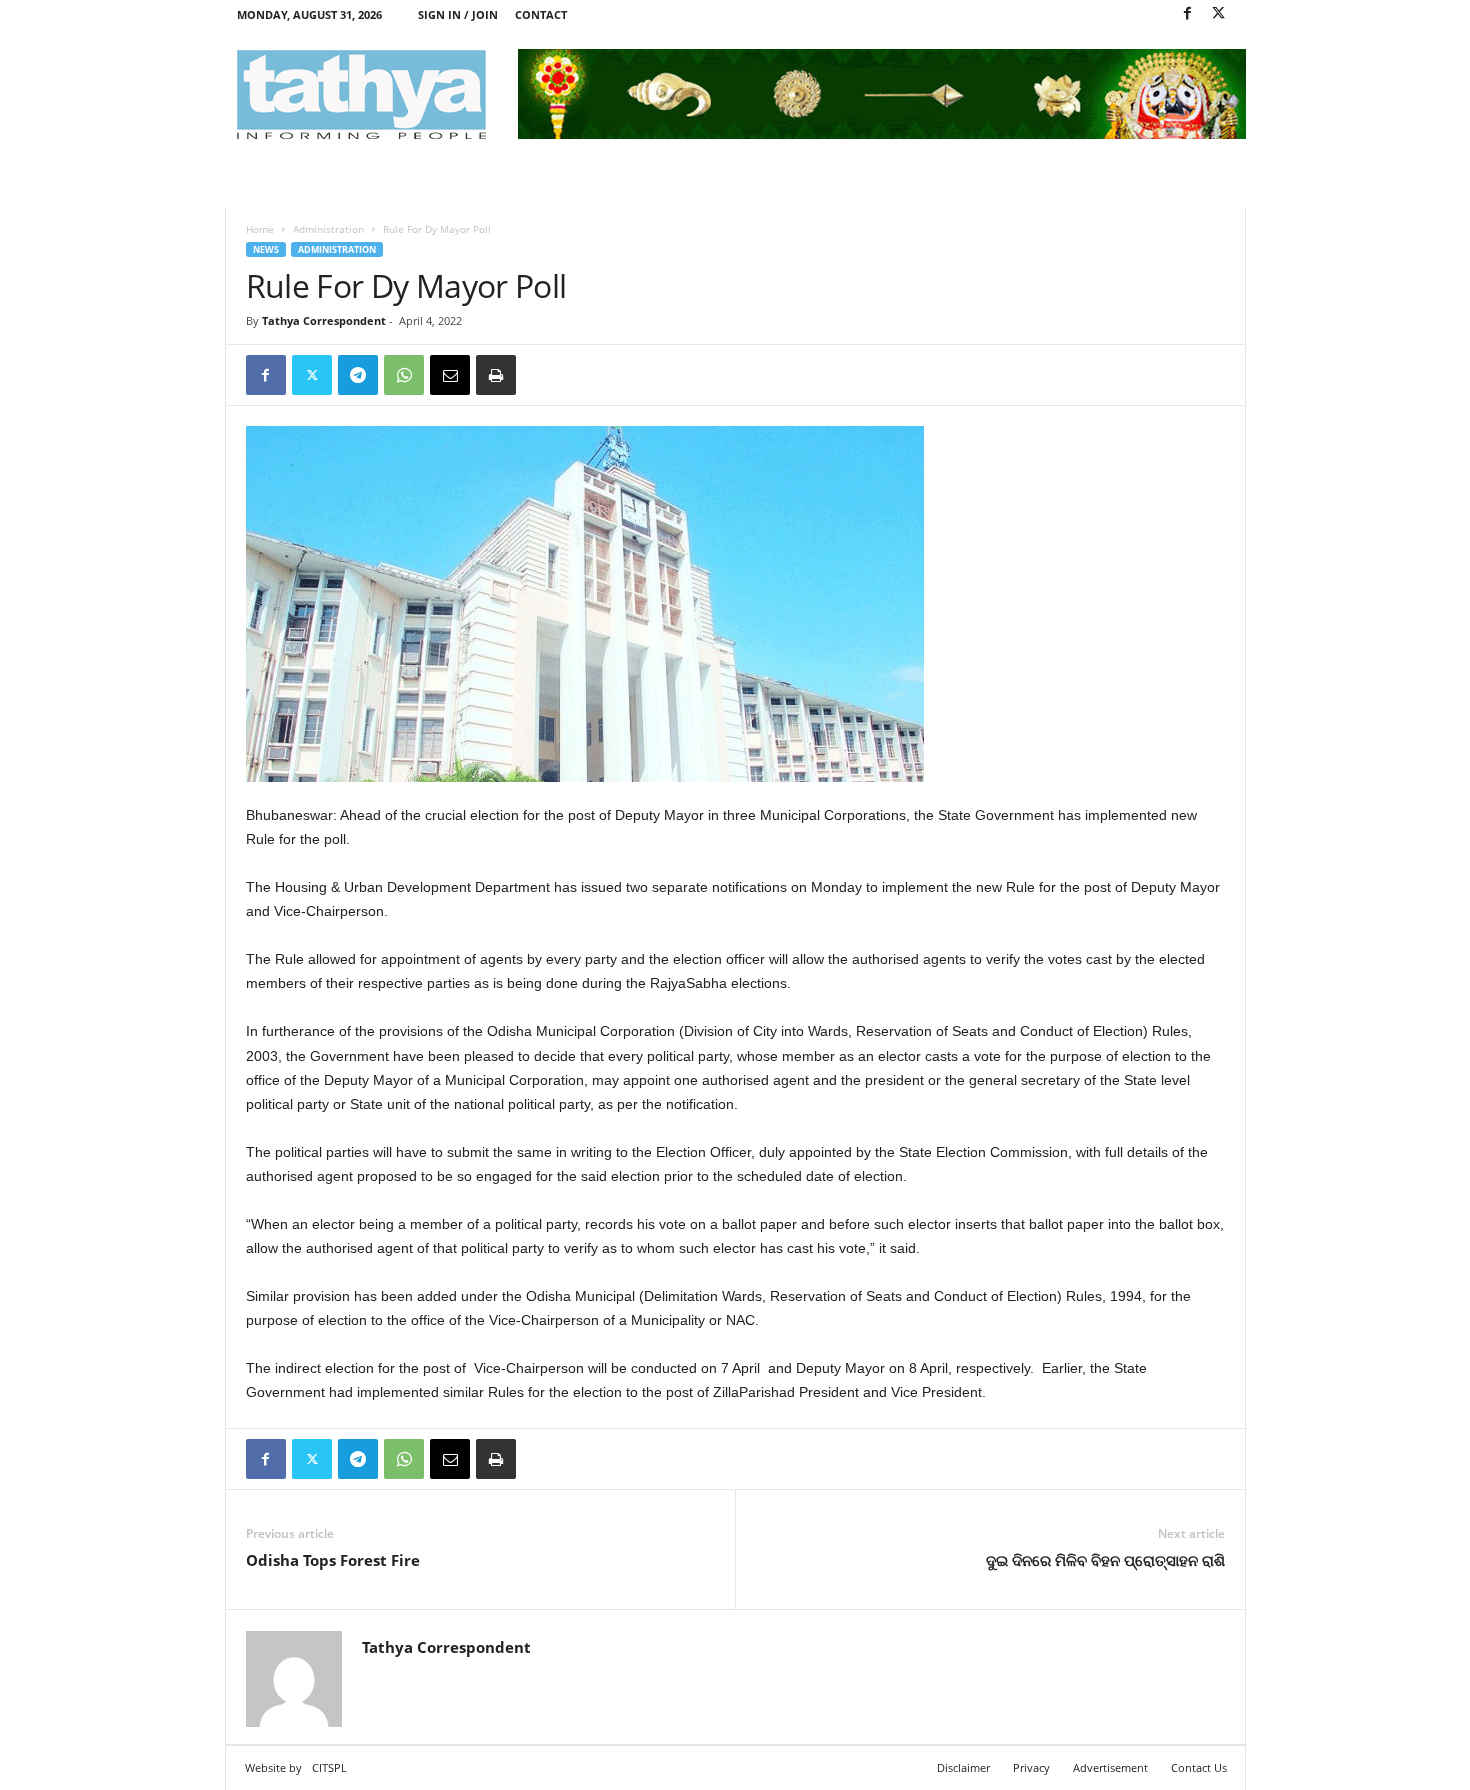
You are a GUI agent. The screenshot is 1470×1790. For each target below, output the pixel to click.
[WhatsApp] (404, 375)
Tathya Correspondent (324, 320)
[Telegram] (358, 375)
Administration (328, 229)
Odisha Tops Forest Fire (333, 1560)
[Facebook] (1188, 14)
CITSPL (329, 1767)
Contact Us (1199, 1767)
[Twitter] (1219, 14)
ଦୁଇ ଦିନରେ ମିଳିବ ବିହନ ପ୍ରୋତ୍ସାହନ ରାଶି (1105, 1560)
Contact (541, 14)
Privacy (1031, 1767)
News (266, 249)
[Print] (496, 375)
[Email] (450, 375)
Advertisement (1110, 1767)
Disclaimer (963, 1767)
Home (260, 229)
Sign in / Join (458, 14)
